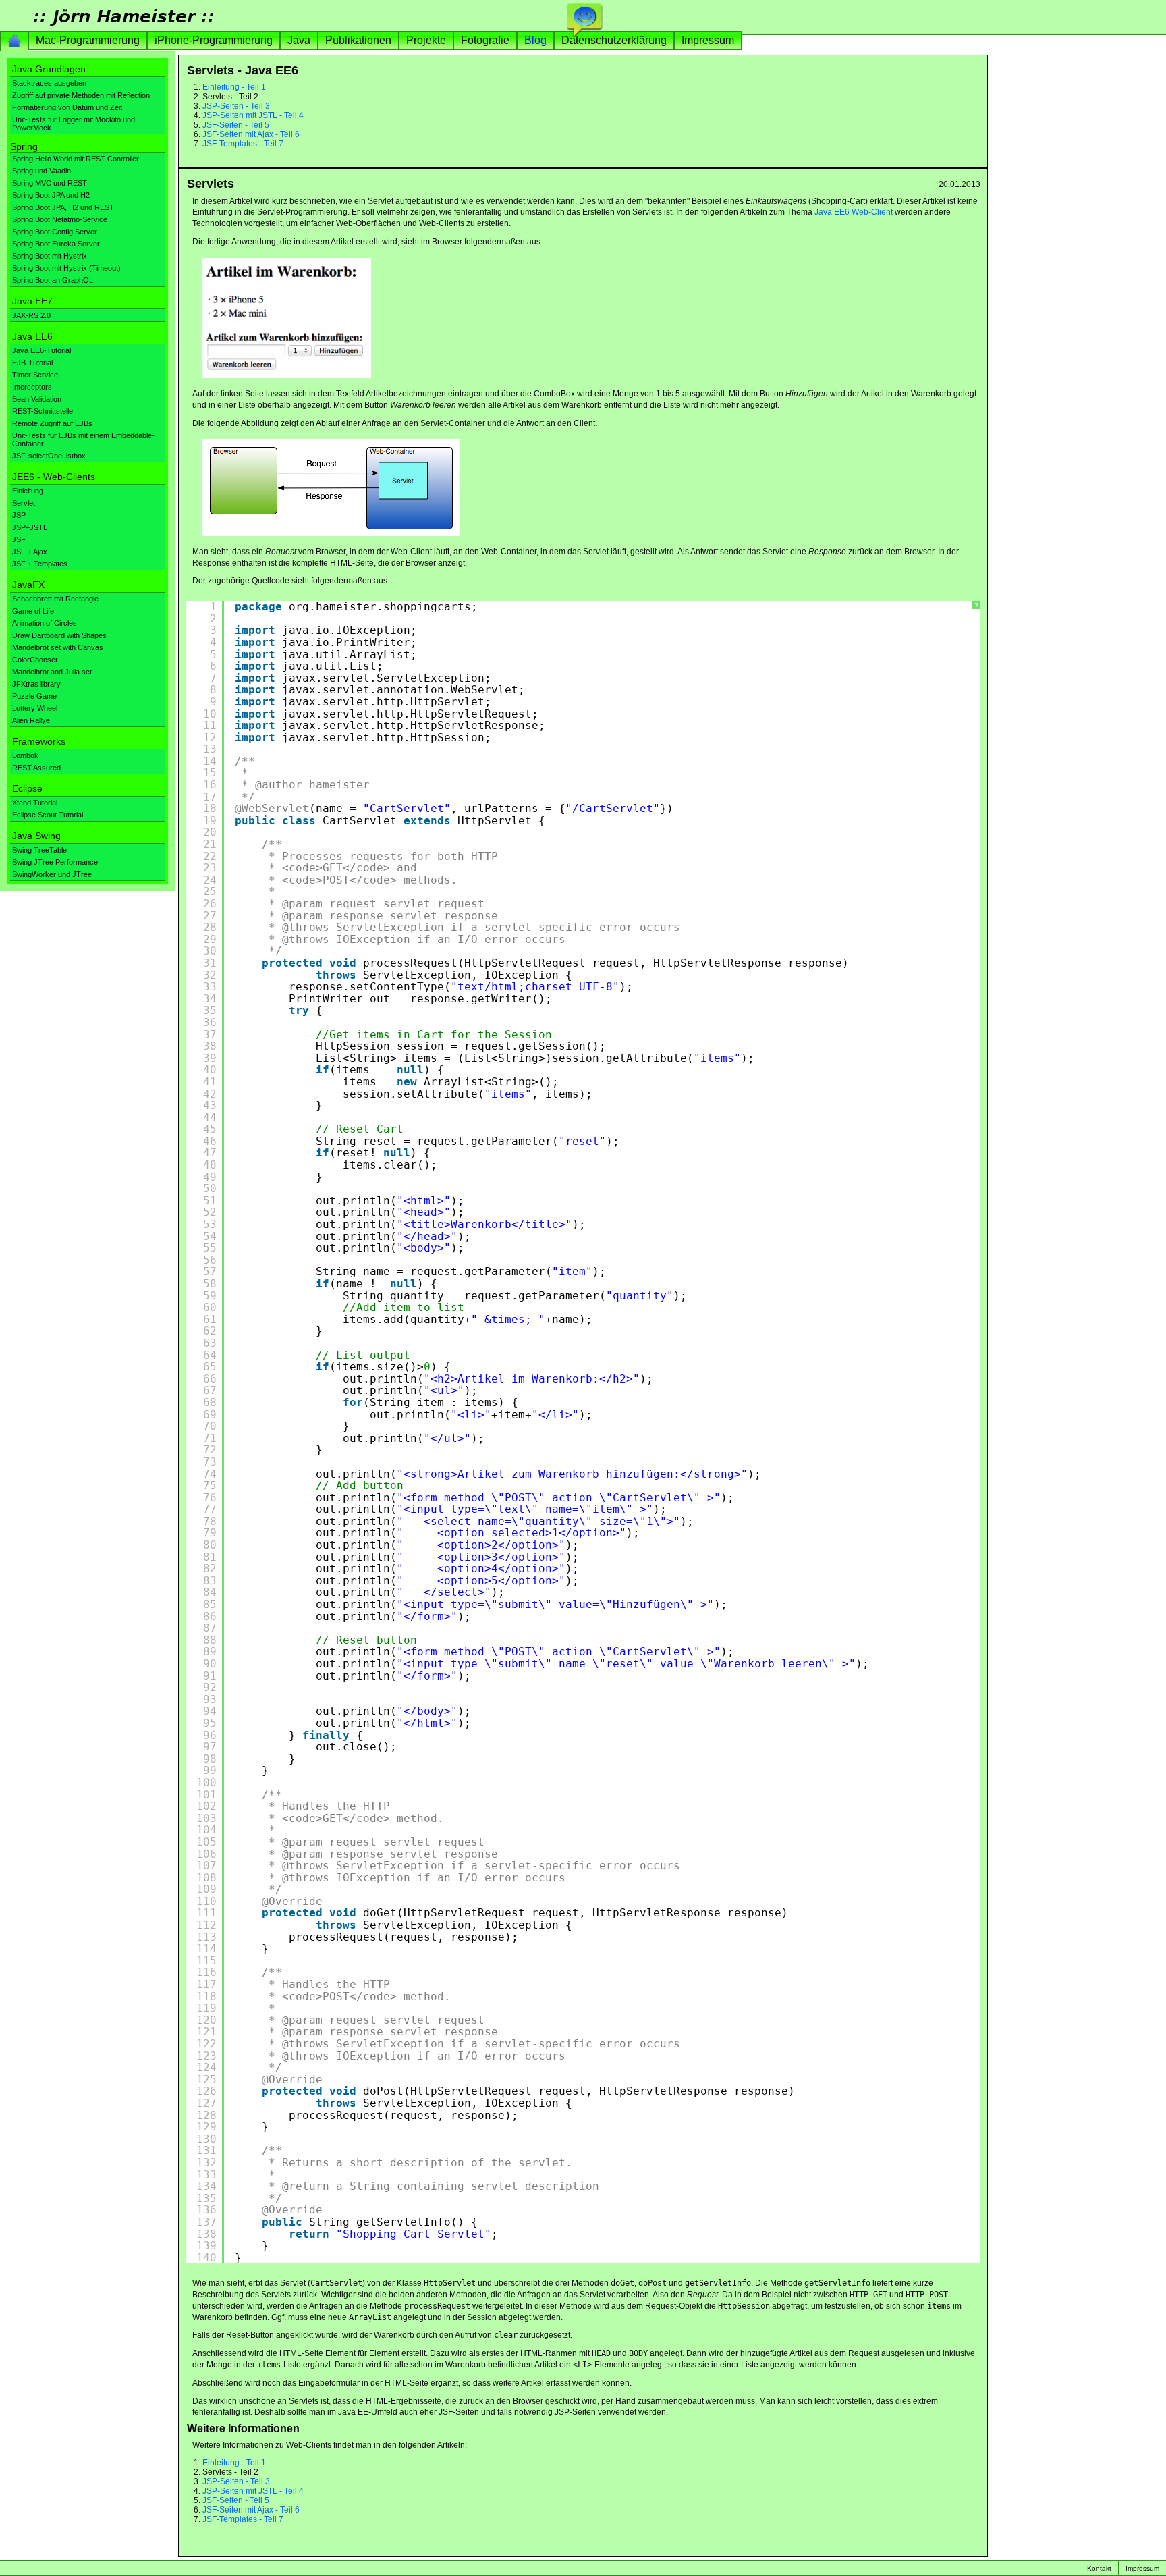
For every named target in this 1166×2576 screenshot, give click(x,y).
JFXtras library (36, 684)
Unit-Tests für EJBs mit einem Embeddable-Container (83, 439)
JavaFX (28, 585)
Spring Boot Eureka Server (56, 244)
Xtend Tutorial (35, 803)
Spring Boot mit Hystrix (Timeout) (66, 268)
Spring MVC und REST (50, 183)
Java (299, 40)
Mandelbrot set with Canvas (58, 647)
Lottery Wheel (35, 708)
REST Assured (36, 768)
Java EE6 (32, 336)
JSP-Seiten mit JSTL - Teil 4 (253, 115)
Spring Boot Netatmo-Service (60, 219)
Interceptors (32, 387)
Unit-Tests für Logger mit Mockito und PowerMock (74, 124)
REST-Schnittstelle (43, 411)
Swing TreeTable (39, 850)
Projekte (426, 40)
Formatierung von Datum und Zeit (67, 107)
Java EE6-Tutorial (41, 350)
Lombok (25, 755)
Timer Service (35, 375)
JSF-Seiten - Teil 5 (236, 125)
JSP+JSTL (30, 527)
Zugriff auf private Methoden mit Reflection (81, 95)
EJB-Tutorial (32, 363)
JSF (19, 539)
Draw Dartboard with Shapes (59, 635)
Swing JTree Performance (55, 862)
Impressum (708, 40)
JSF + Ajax (30, 552)
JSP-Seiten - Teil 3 (236, 106)
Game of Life (33, 611)
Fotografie (485, 40)
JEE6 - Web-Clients (54, 477)
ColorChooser (35, 660)
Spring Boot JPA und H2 (51, 195)
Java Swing (36, 836)
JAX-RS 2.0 (31, 315)
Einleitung (28, 491)
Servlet (24, 503)
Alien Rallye (31, 720)
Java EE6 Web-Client (854, 212)
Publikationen (358, 40)
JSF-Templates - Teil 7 (243, 144)
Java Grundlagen (49, 69)
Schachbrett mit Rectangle (55, 599)
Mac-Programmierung (88, 40)
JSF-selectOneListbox (49, 456)
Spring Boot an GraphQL (53, 280)
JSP (19, 515)
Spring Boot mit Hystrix (50, 256)
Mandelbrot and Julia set (52, 672)
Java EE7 (32, 301)
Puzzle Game (34, 696)
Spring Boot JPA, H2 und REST (63, 207)
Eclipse (27, 788)
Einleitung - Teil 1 (234, 87)
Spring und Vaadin (41, 171)
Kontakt (1099, 2568)
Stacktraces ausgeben (49, 83)
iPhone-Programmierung (214, 40)
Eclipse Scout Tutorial (48, 815)
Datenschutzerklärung (614, 40)
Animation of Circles (45, 623)
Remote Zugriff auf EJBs (52, 423)
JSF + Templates (40, 564)
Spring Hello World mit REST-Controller (76, 159)
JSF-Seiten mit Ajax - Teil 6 (251, 134)
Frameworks (39, 741)
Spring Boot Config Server (55, 232)
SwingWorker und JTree (52, 874)
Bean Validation (37, 399)
